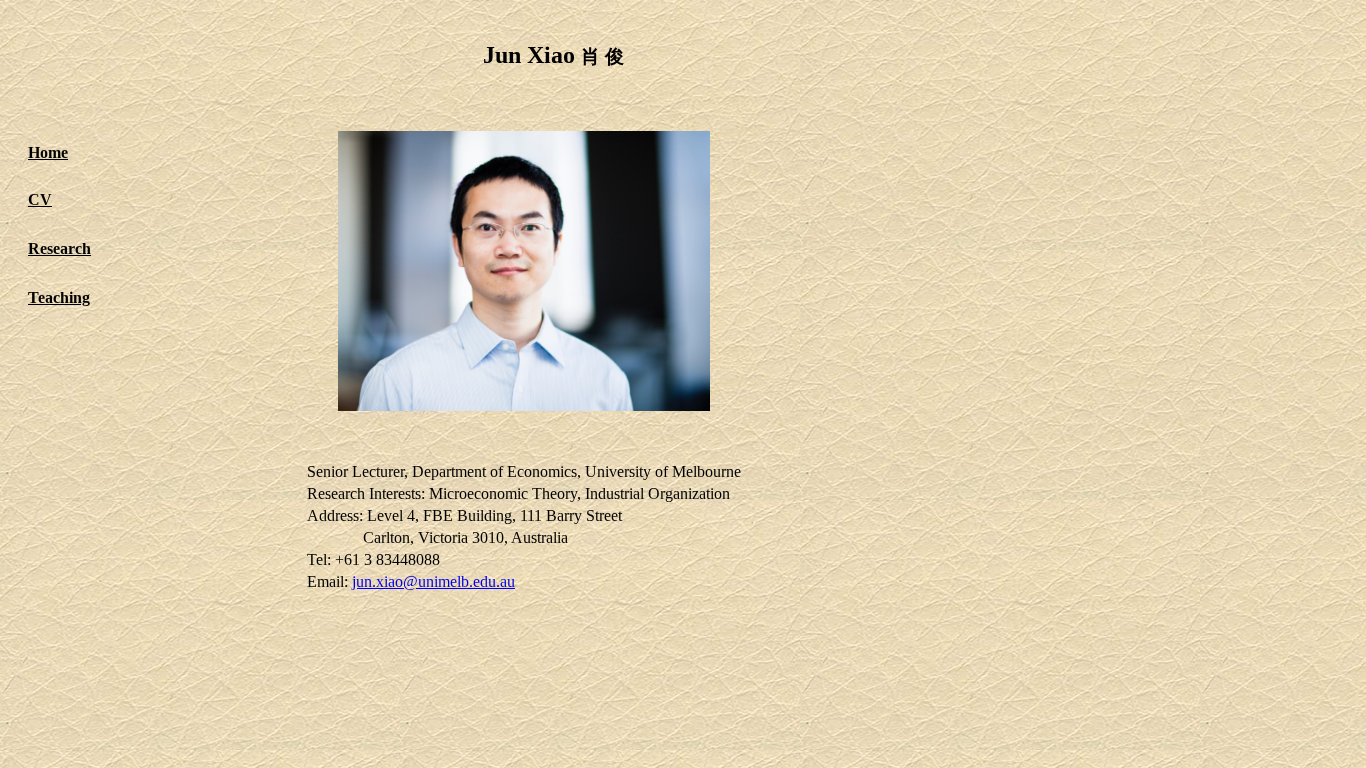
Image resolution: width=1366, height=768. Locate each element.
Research (59, 248)
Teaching (59, 297)
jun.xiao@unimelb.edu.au (433, 581)
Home (48, 152)
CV (40, 199)
